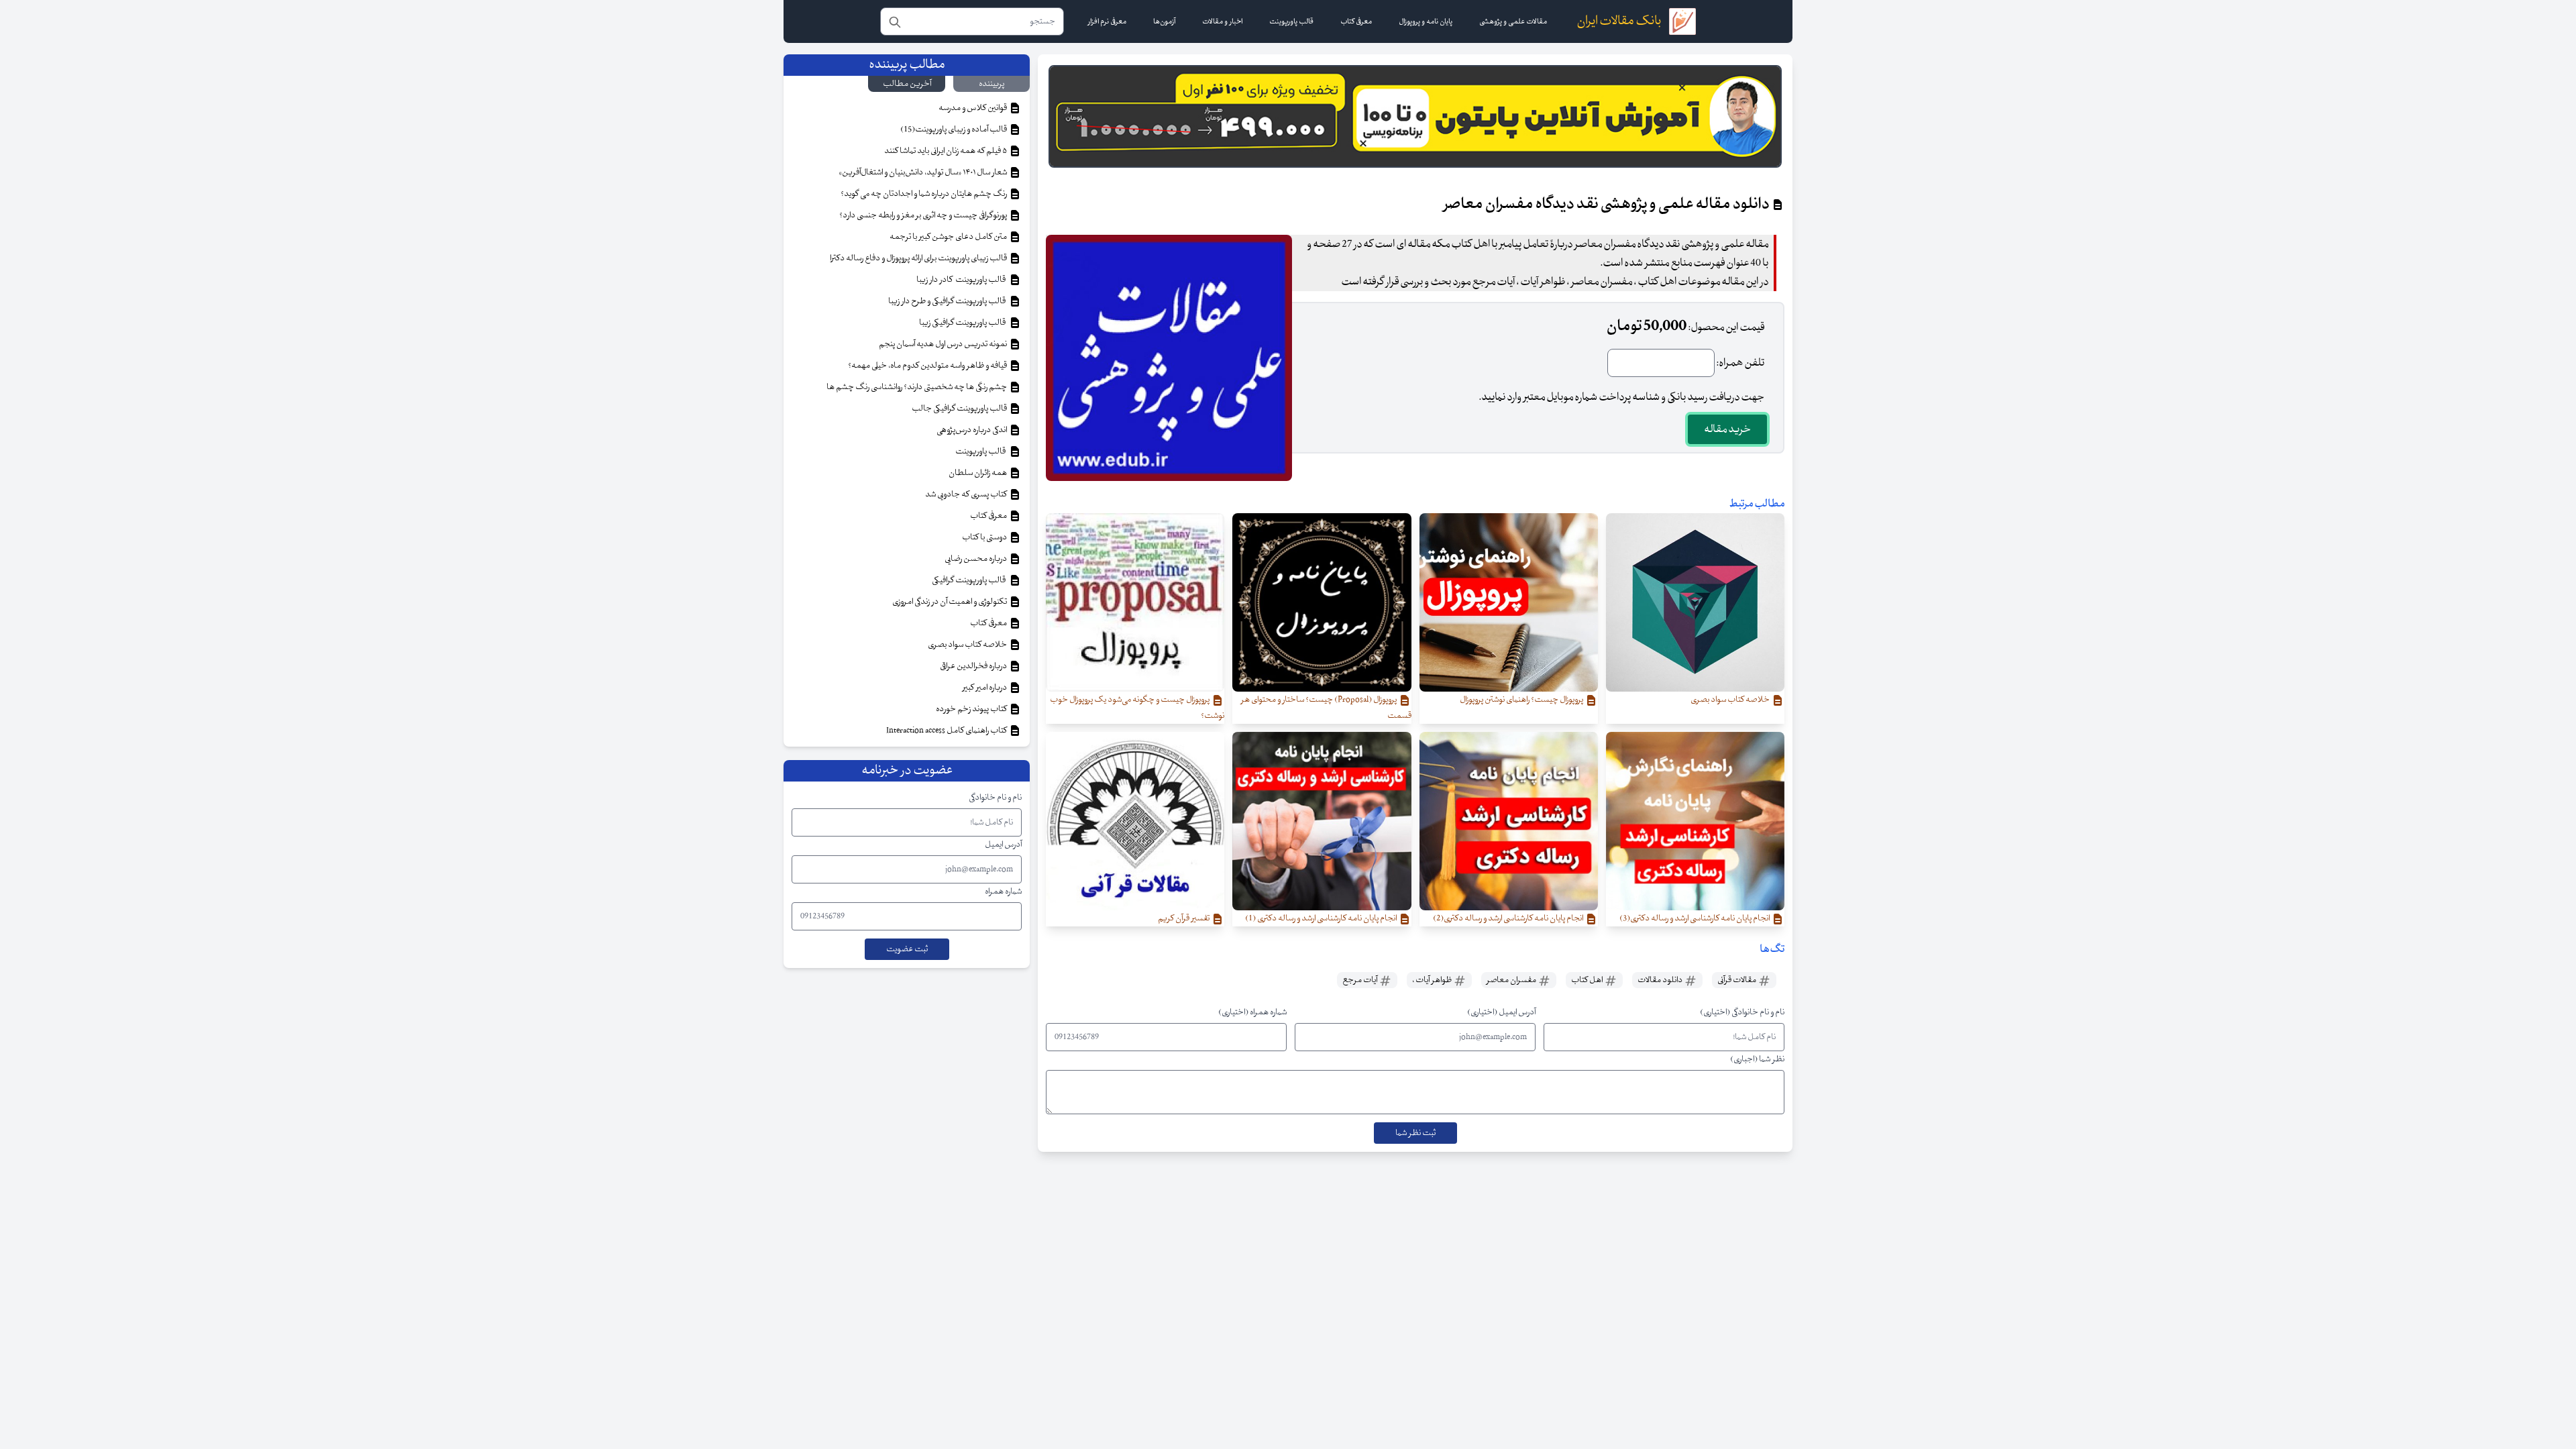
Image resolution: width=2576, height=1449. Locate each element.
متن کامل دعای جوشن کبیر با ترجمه (949, 237)
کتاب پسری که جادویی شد (967, 494)
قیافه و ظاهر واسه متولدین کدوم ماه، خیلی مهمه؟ (928, 366)
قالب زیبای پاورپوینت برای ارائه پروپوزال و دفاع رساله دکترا (919, 258)
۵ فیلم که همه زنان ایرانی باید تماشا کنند (946, 151)
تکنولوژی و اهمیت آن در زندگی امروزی (950, 602)
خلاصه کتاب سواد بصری (968, 645)
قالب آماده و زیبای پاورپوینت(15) (954, 129)
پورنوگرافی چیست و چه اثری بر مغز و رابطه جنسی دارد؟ (924, 215)
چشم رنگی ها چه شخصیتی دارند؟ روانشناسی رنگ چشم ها (917, 387)
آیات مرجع (1360, 980)
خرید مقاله (1727, 429)
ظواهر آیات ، (1433, 980)
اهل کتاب (1588, 980)
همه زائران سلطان (978, 473)
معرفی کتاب (989, 516)
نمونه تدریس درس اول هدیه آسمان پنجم (944, 344)
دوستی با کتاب (985, 537)
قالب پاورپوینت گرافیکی (970, 580)
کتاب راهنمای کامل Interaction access (947, 731)
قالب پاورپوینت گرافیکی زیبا (964, 323)
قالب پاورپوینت (981, 451)
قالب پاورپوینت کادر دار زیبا (962, 280)
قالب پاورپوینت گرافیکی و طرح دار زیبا (948, 301)
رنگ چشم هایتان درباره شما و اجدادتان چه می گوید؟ (924, 194)
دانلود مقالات (1661, 980)
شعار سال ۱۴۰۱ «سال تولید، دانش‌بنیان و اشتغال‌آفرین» (923, 172)
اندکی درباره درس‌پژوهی (972, 430)
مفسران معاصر (1512, 980)
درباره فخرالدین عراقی (974, 666)
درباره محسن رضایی (976, 559)
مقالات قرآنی (1737, 980)
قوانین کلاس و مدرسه (973, 108)
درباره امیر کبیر (985, 688)
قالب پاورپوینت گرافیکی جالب (960, 409)
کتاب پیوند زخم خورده (972, 709)
